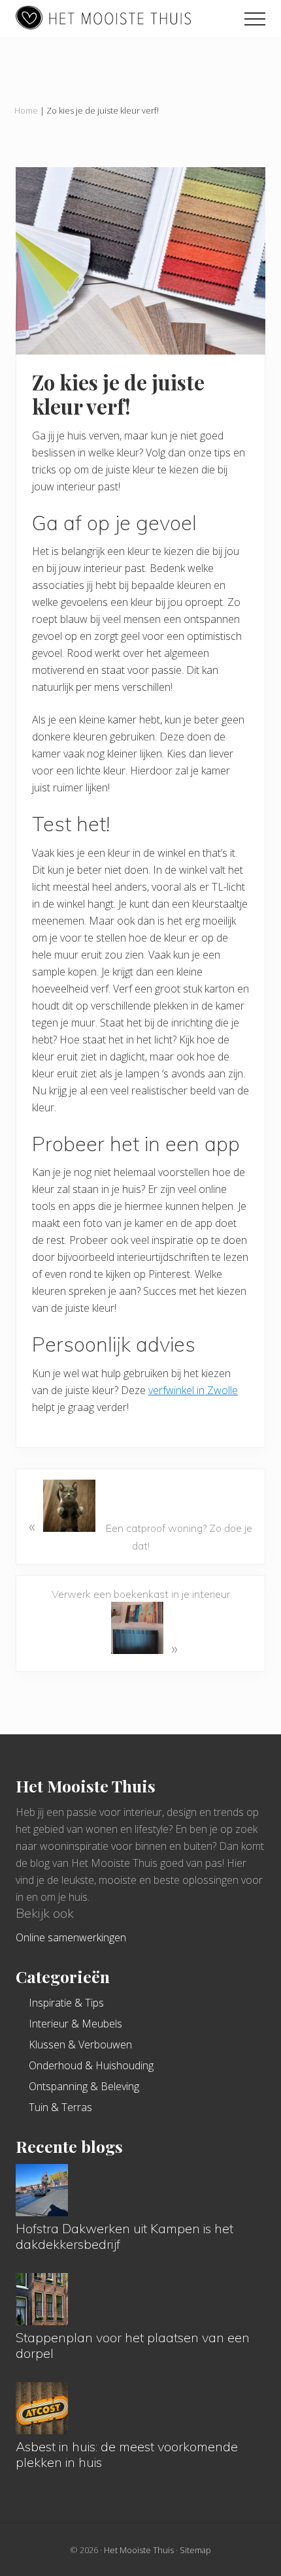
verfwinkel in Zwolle (193, 1390)
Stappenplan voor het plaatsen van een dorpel (133, 2345)
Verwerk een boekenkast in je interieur (141, 1623)
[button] (255, 19)
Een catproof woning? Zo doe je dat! (140, 1534)
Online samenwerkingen (71, 1937)
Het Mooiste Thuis (138, 2550)
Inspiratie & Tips (66, 2003)
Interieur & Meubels (75, 2024)
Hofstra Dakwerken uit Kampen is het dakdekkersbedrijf (124, 2236)
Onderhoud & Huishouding (91, 2065)
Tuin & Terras (60, 2107)
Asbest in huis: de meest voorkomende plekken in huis (127, 2454)
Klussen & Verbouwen (80, 2044)
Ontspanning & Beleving (84, 2086)
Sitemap (195, 2550)
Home (26, 110)
